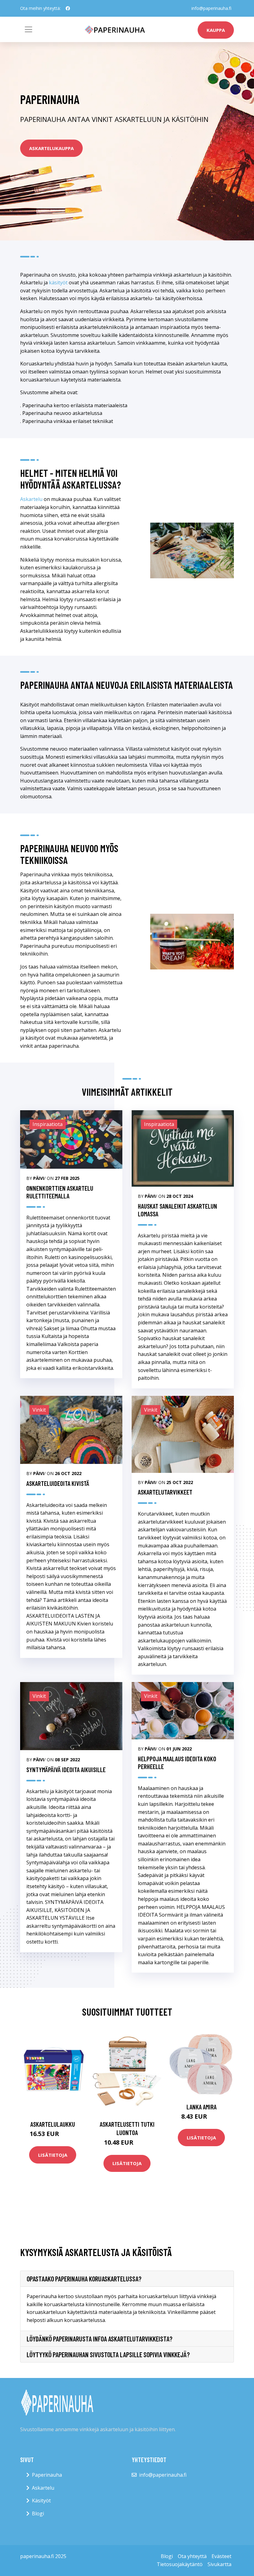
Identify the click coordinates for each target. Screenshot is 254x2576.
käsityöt (58, 283)
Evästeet (221, 2556)
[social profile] (68, 8)
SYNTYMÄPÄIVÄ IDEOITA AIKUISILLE (66, 1769)
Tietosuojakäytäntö (180, 2564)
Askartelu (31, 499)
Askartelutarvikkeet (165, 1492)
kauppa (216, 30)
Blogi (38, 2513)
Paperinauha (47, 2475)
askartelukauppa (51, 148)
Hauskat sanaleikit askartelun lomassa (177, 1210)
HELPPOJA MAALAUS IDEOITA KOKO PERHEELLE (177, 1763)
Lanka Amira (201, 2107)
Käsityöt (41, 2500)
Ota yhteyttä (192, 2556)
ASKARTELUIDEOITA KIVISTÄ (58, 1483)
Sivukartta (219, 2564)
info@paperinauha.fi (211, 8)
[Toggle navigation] (28, 29)
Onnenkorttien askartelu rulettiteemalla (60, 1192)
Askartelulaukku (53, 2124)
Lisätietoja (53, 2155)
